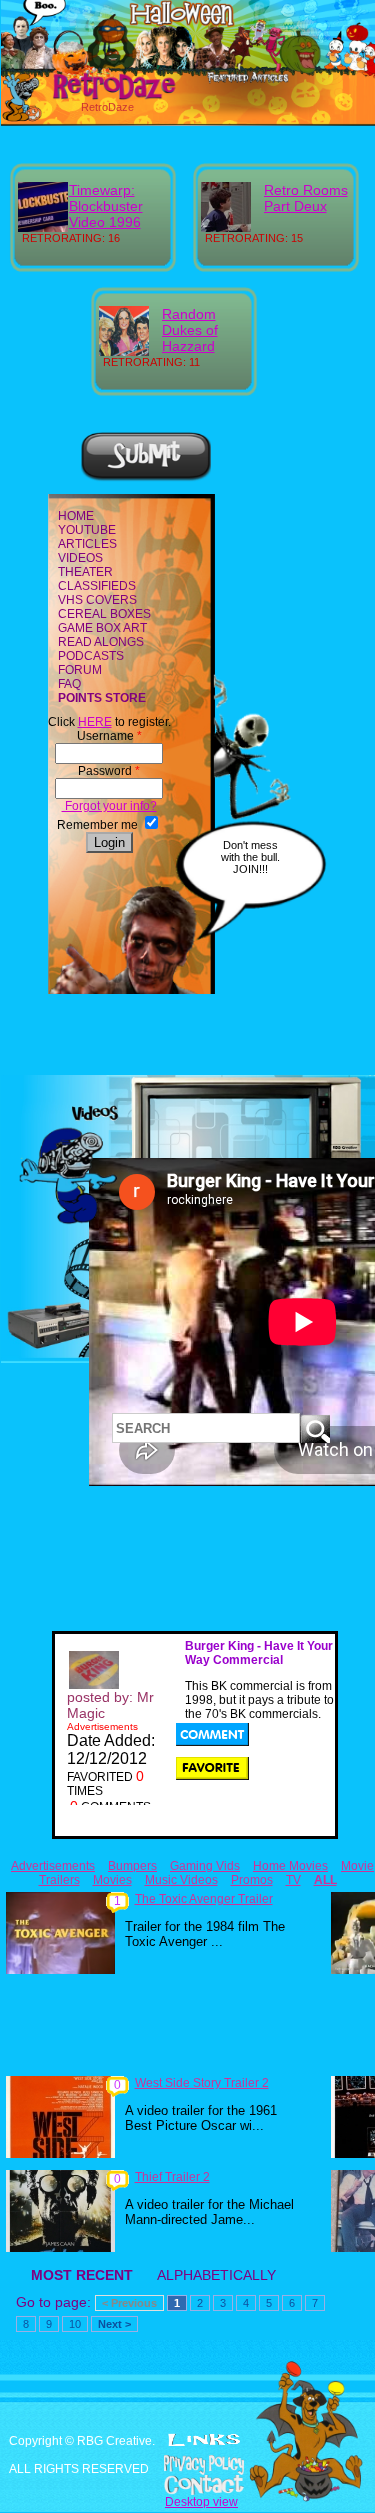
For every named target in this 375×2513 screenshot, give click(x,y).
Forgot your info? (109, 806)
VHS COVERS (97, 600)
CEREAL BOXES (104, 614)
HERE (95, 722)
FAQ (69, 684)
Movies (112, 1880)
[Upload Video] (146, 478)
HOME (76, 516)
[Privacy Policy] (187, 2465)
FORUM (80, 670)
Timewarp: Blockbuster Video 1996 (106, 206)
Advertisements (53, 1866)
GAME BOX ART (102, 628)
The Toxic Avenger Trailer (204, 1899)
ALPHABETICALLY (216, 2275)
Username (109, 736)
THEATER (85, 572)
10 (75, 2324)
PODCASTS (91, 656)
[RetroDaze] (92, 97)
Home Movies (290, 1866)
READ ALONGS (101, 642)
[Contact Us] (187, 2485)
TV (293, 1880)
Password (109, 771)
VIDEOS (80, 558)
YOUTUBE (87, 530)
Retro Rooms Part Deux (306, 198)
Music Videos (181, 1880)
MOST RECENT (82, 2275)
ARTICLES (87, 544)
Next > (114, 2324)
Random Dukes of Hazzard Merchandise (203, 338)
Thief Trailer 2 (172, 2177)
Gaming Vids (205, 1866)
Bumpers (132, 1866)
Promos (252, 1880)
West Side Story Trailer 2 (202, 2083)
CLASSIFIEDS (97, 586)
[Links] (204, 2440)
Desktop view (201, 2502)
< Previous (129, 2303)
